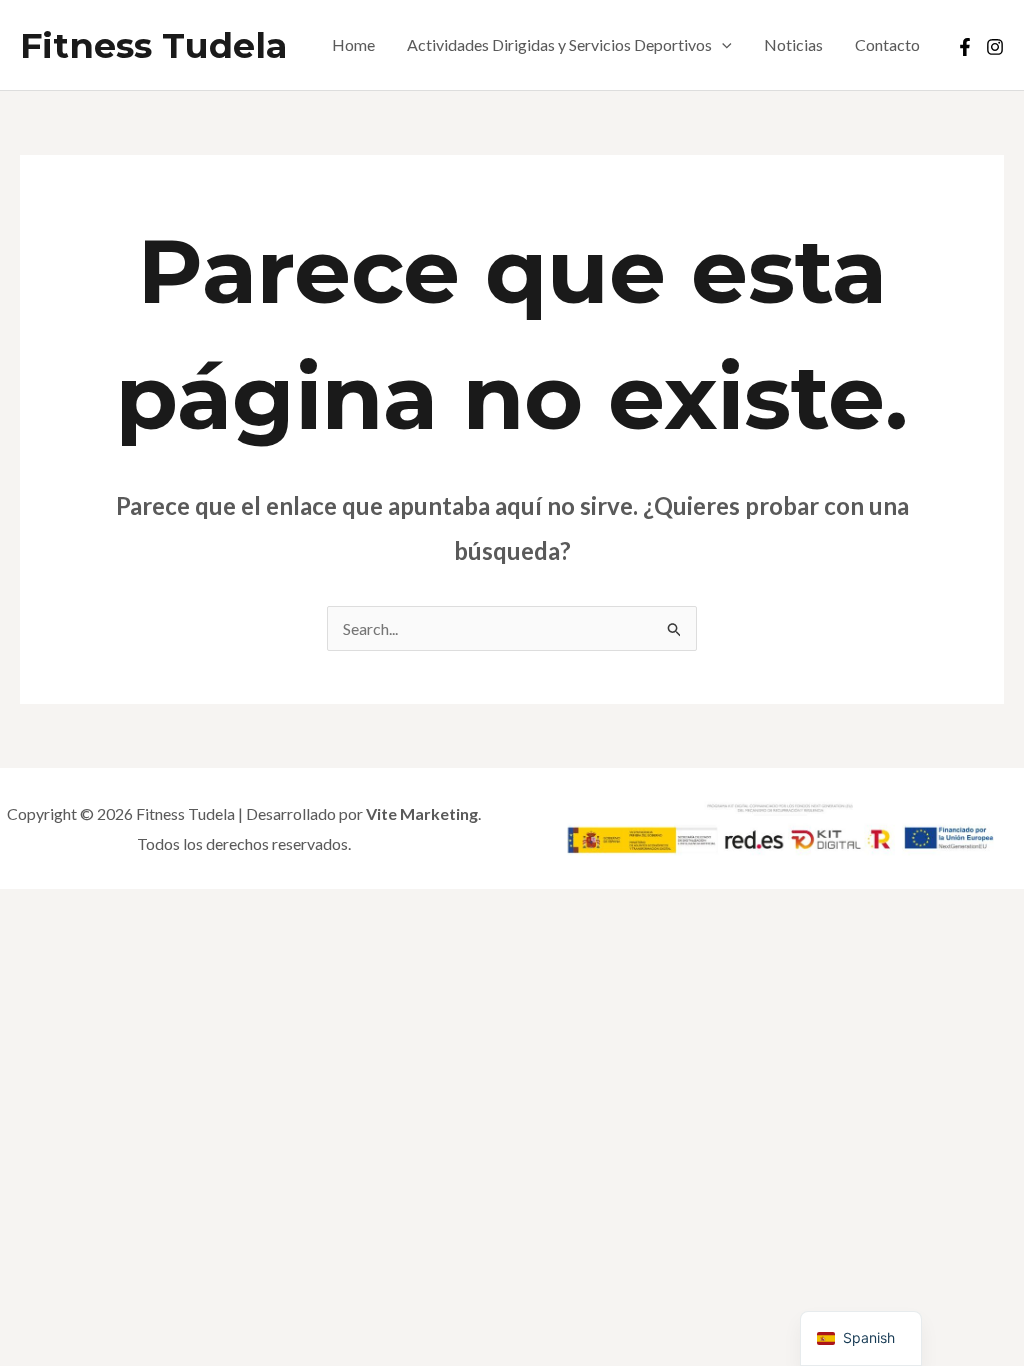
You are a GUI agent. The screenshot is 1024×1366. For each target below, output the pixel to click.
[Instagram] (995, 47)
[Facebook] (965, 47)
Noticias (793, 44)
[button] (722, 45)
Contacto (887, 44)
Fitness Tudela (153, 45)
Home (353, 44)
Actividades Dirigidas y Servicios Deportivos (559, 44)
